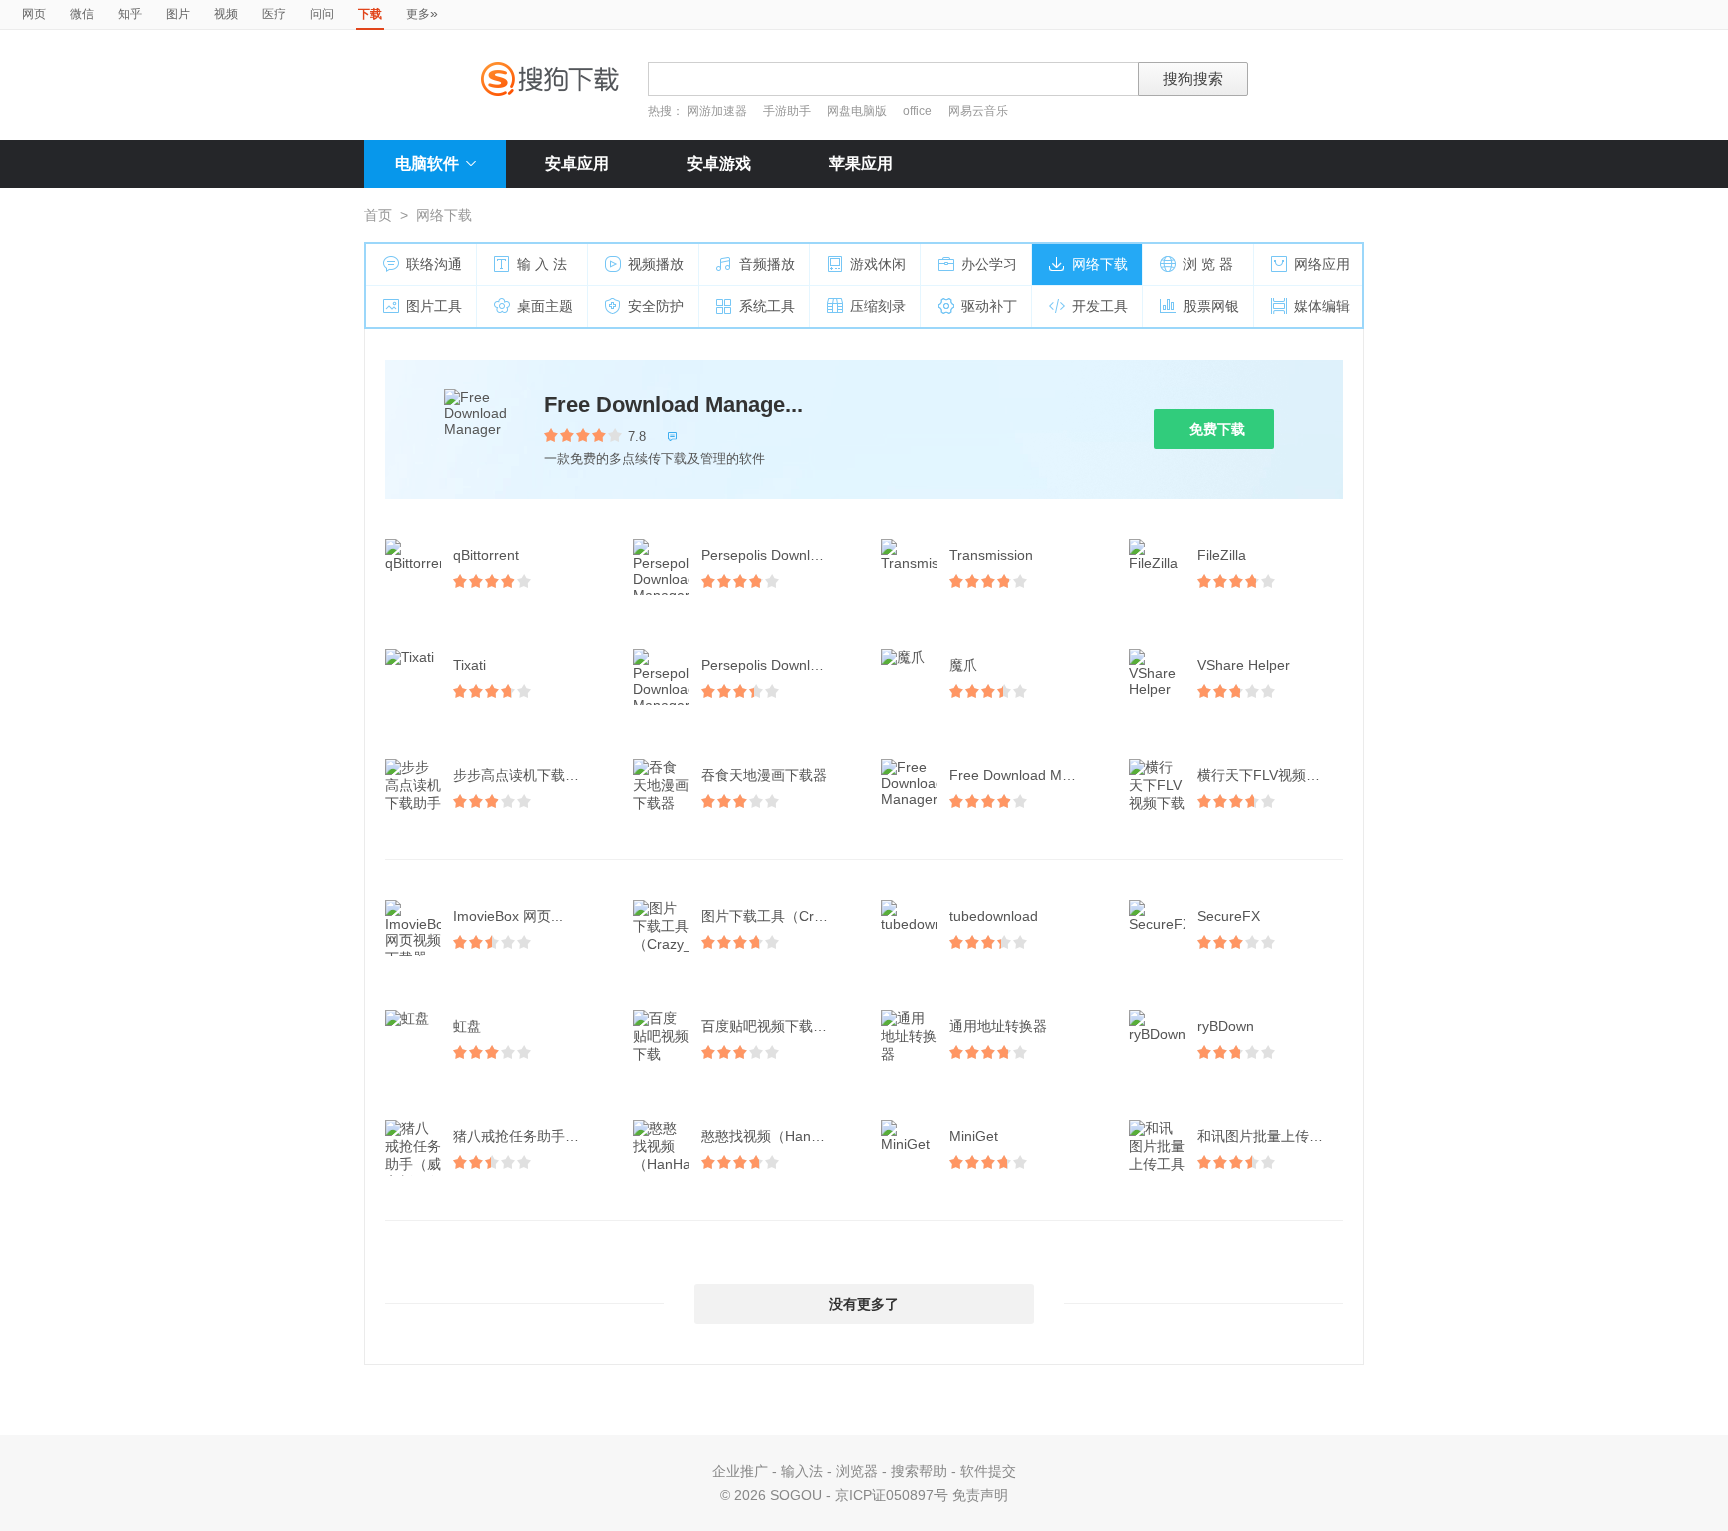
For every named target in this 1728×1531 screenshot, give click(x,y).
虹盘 (467, 1026)
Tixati (469, 665)
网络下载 (1100, 264)
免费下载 (1217, 429)
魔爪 (963, 665)
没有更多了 (864, 1304)
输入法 (802, 1471)
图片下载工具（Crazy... (774, 916)
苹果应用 (861, 163)
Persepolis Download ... (775, 555)
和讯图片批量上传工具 (1267, 1136)
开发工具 (1100, 306)
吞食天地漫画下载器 (764, 775)
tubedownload (993, 916)
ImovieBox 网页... (508, 916)
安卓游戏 (719, 163)
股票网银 (1211, 306)
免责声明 (980, 1495)
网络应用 (1322, 264)
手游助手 (788, 111)
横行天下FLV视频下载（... (1272, 775)
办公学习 (989, 264)
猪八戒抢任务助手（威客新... (528, 1136)
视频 (226, 14)
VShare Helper (1243, 665)
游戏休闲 (878, 264)
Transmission (991, 555)
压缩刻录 (878, 306)
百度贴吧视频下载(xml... (776, 1026)
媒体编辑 (1322, 306)
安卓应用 (577, 163)
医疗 (274, 14)
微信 (82, 14)
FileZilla (1221, 555)
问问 (322, 14)
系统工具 (767, 306)
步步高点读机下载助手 (523, 775)
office (919, 111)
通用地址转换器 (998, 1026)
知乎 (130, 14)
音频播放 (767, 264)
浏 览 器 (1208, 264)
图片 (178, 14)
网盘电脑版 (857, 111)
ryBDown (1225, 1026)
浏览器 (857, 1471)
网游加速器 (717, 111)
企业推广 (740, 1471)
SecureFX (1228, 916)
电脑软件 (427, 163)
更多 (422, 13)
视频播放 (656, 264)
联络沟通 (434, 264)
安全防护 (656, 306)
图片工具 (434, 306)
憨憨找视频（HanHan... (775, 1136)
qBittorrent (486, 555)
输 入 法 (542, 264)
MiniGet (973, 1136)
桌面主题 (545, 306)
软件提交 (988, 1471)
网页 (34, 14)
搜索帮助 (919, 1471)
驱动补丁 (989, 306)
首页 (378, 215)
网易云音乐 (978, 111)
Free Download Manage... (673, 404)
